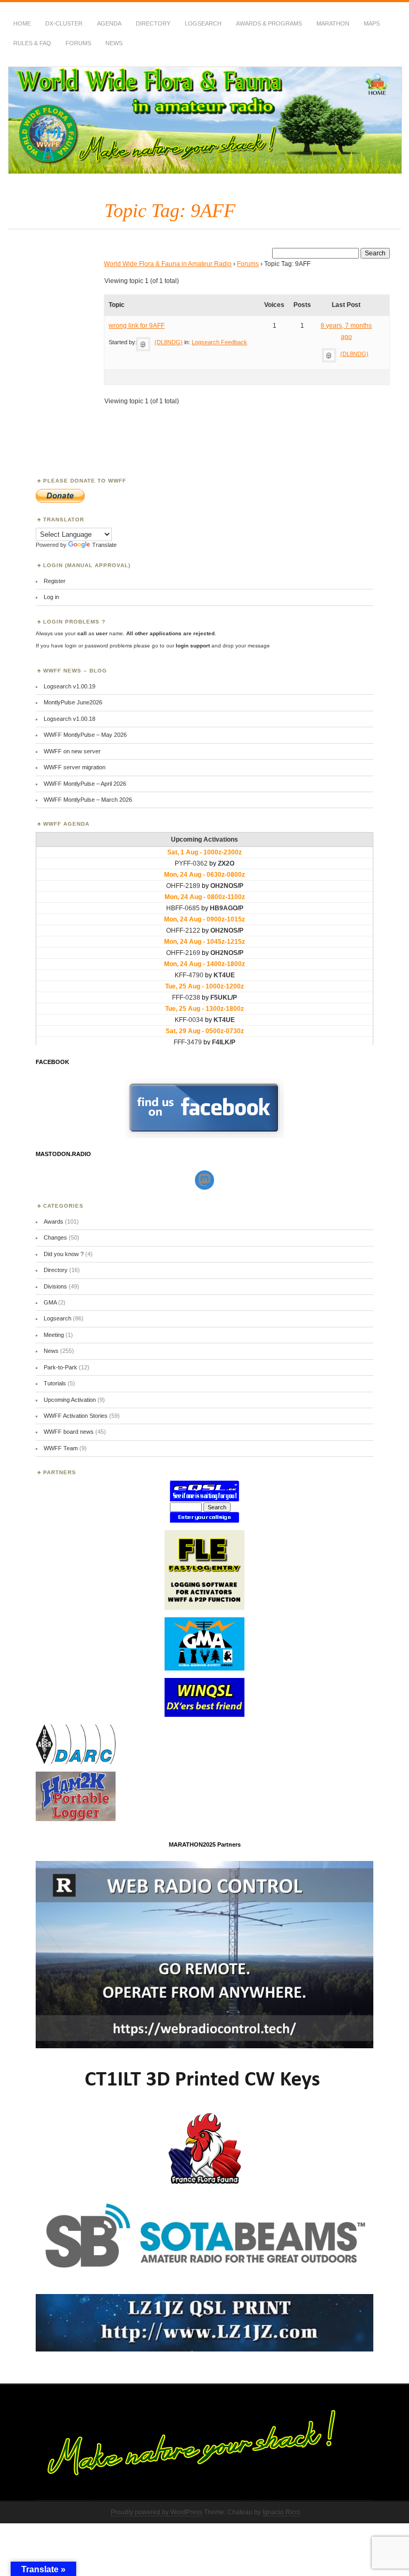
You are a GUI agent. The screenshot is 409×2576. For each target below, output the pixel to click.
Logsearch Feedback (219, 342)
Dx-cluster (64, 23)
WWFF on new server (72, 751)
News (114, 43)
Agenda (109, 23)
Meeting (54, 1335)
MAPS (372, 23)
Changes (55, 1237)
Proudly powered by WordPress (157, 2512)
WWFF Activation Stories (76, 1416)
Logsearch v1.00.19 (69, 686)
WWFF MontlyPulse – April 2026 (85, 784)
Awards (54, 1221)
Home (22, 23)
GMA (50, 1302)
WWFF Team (61, 1448)
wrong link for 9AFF (137, 326)
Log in (51, 597)
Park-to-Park (60, 1367)
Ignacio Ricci (281, 2512)
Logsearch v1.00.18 (69, 719)
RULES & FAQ (32, 43)
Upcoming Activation (70, 1400)
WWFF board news (69, 1432)
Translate (104, 545)
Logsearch (58, 1318)
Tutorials (55, 1383)
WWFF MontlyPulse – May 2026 (85, 735)
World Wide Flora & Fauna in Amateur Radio (168, 264)
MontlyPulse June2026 (73, 702)
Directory (153, 23)
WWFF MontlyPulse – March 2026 (88, 800)
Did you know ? (64, 1254)
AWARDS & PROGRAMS (269, 23)
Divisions (55, 1286)
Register (55, 581)
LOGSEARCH (203, 23)
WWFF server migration (75, 767)
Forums (78, 43)
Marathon (333, 23)
